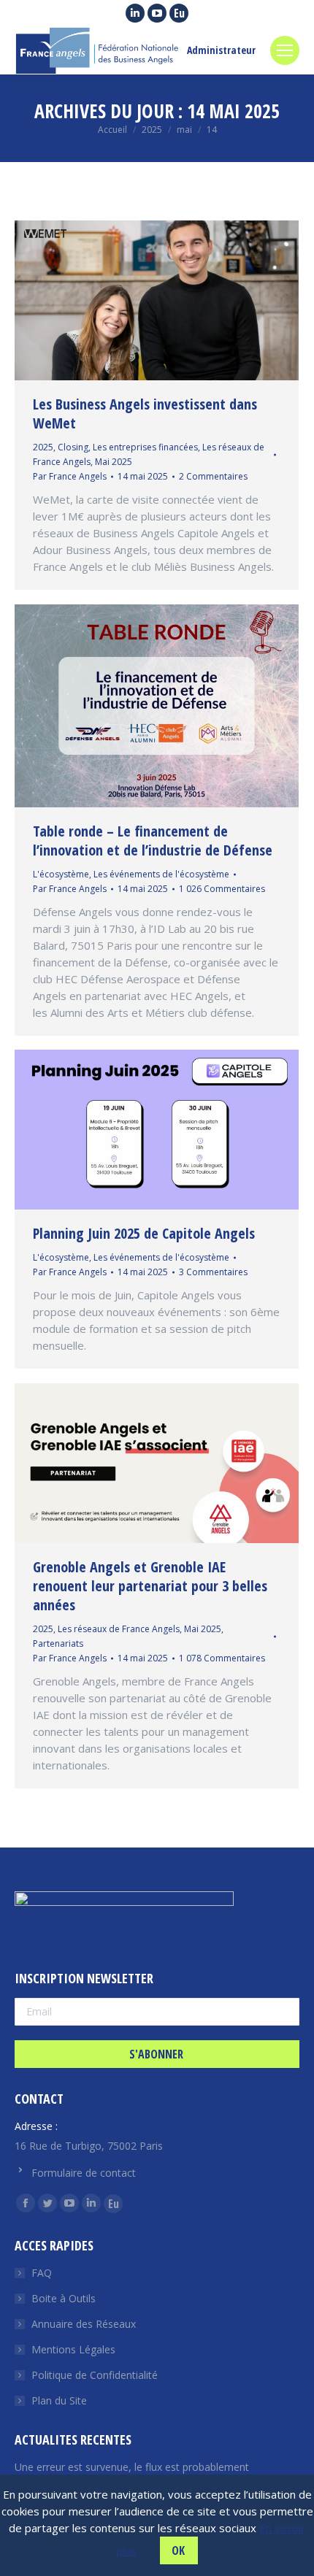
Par (70, 476)
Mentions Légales (73, 2349)
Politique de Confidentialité (95, 2375)
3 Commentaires (213, 1272)
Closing (73, 447)
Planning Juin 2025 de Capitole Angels (144, 1233)
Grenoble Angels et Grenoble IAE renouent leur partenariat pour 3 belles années (150, 1586)
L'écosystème (61, 874)
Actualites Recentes (73, 2439)
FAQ (42, 2273)
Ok (178, 2550)
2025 (43, 447)
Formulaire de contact (84, 2173)
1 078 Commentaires (222, 1658)
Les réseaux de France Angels (119, 1629)
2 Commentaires (213, 476)
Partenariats (58, 1643)
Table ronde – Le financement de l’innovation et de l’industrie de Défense (153, 841)
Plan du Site (59, 2400)
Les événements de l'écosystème (161, 874)
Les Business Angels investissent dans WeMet (145, 414)
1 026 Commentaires (222, 889)
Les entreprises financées (145, 447)
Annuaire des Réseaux (84, 2324)
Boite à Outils (64, 2298)
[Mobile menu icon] (285, 50)
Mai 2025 (114, 462)
